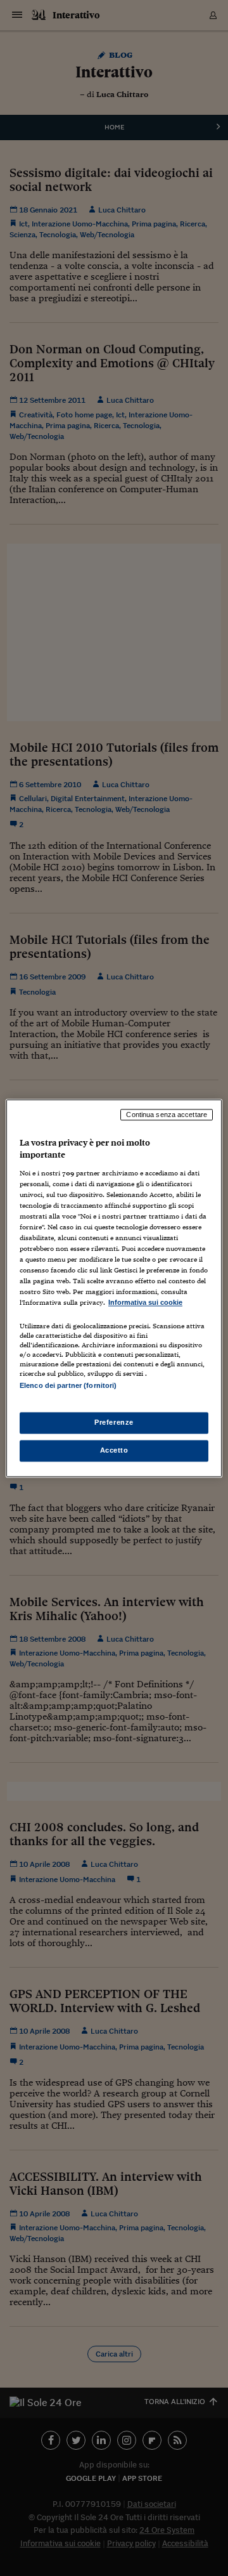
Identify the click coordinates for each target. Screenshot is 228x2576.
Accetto (114, 1450)
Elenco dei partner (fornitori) (68, 1385)
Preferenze (114, 1422)
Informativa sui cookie (145, 1303)
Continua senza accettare (167, 1115)
